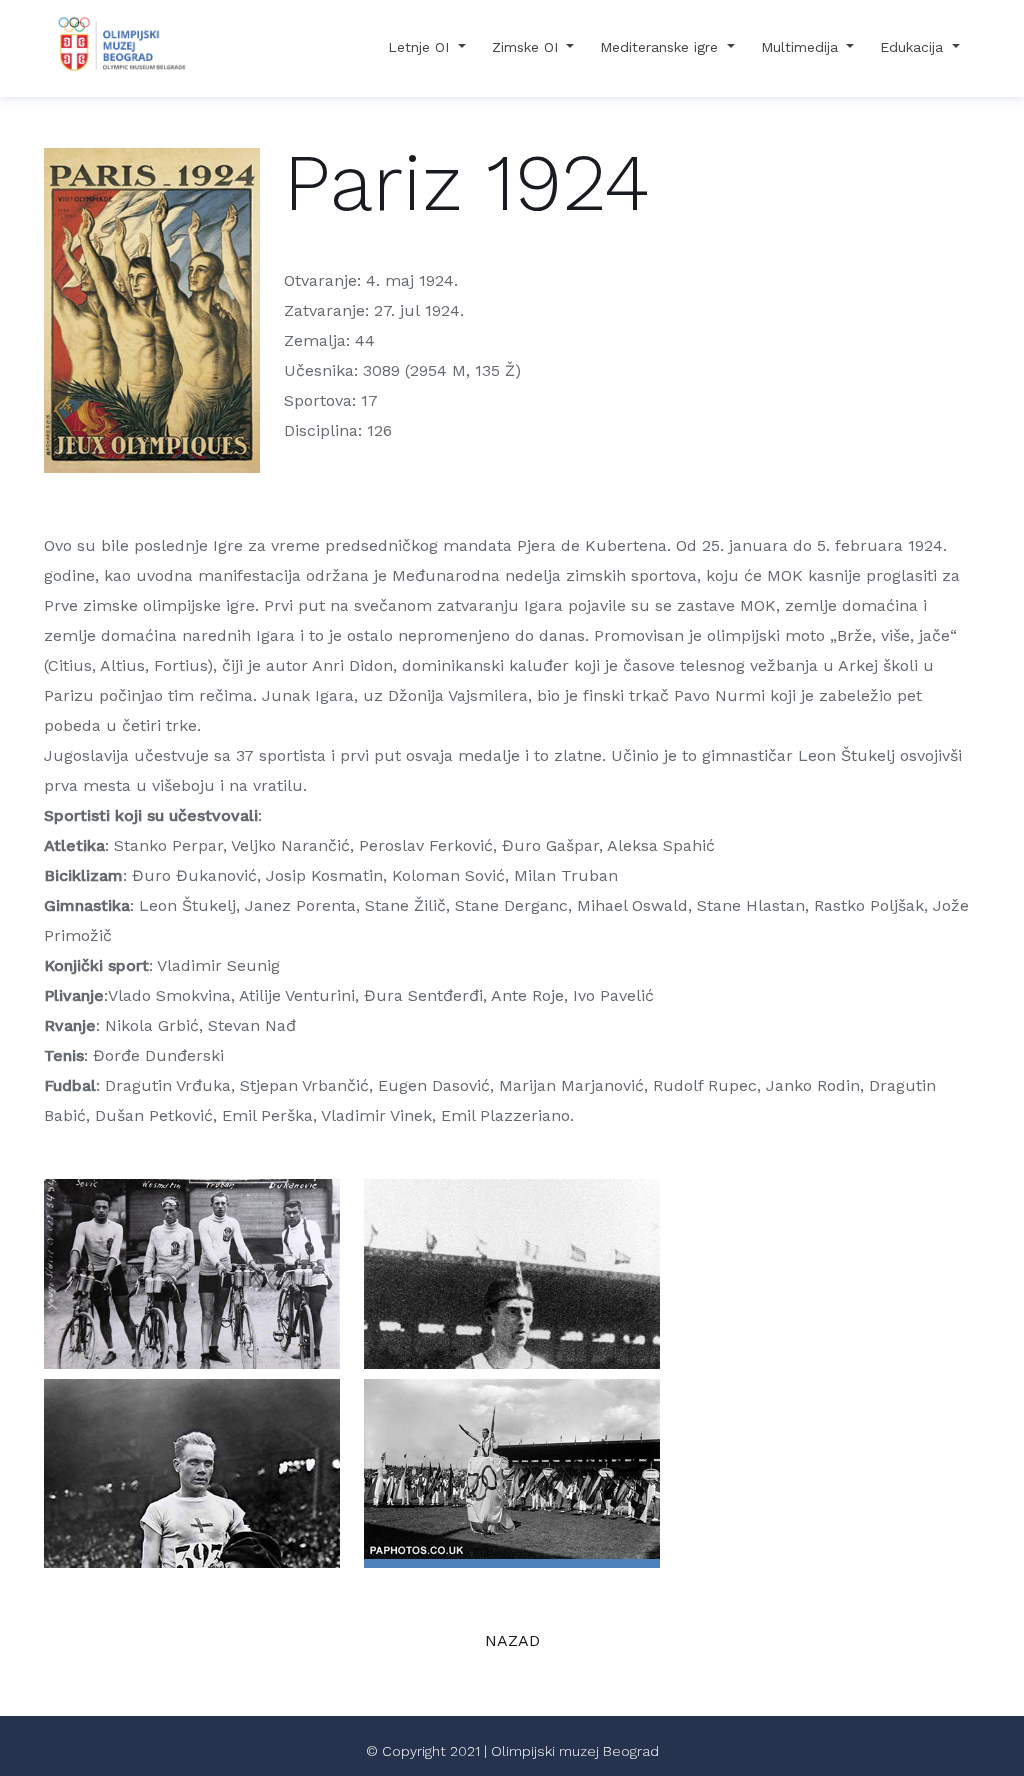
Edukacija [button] (914, 47)
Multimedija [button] (802, 47)
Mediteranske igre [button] (661, 47)
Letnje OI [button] (421, 47)
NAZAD (512, 1640)
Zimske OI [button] (527, 47)
